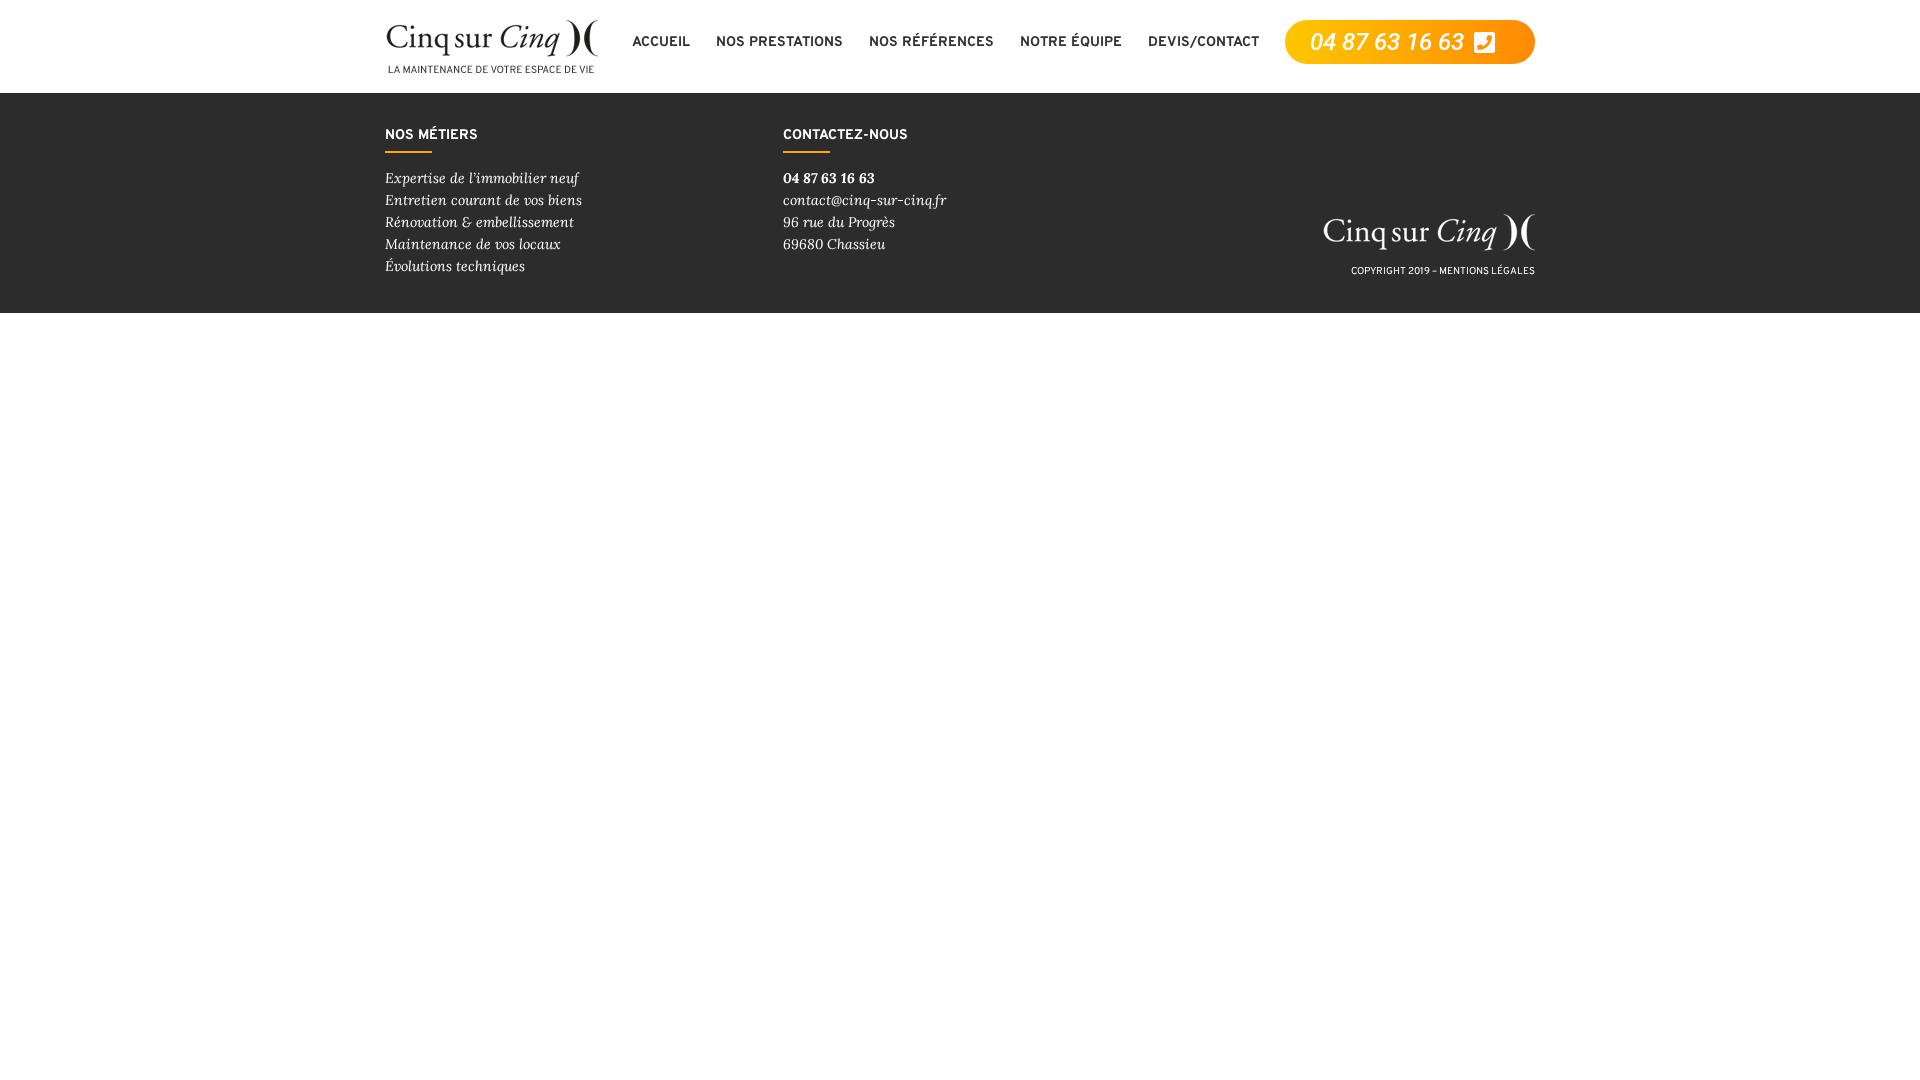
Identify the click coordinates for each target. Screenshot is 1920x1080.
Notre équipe (1071, 42)
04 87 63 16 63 (829, 178)
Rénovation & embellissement (479, 222)
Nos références (931, 42)
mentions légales (1487, 271)
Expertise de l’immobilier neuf (482, 178)
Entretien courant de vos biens (483, 200)
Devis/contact (1203, 42)
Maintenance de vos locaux (473, 244)
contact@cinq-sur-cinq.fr (864, 200)
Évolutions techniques (455, 266)
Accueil (661, 42)
